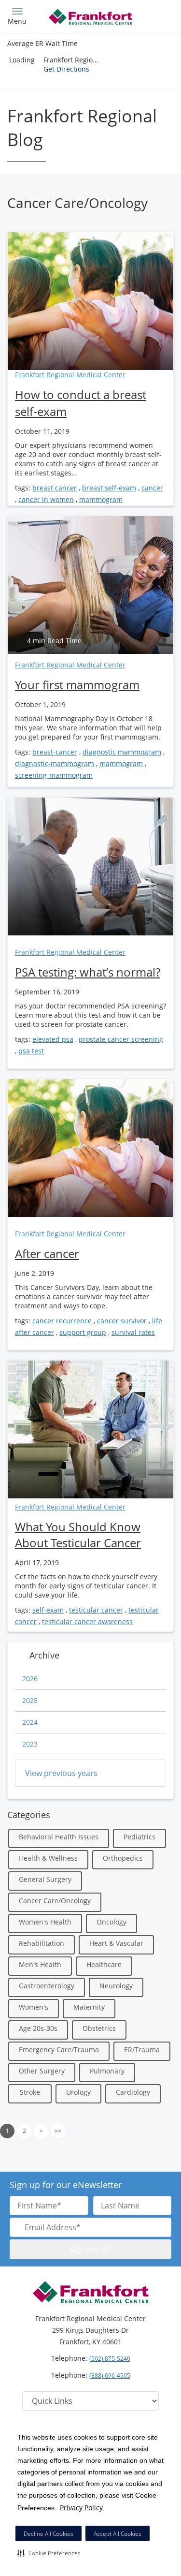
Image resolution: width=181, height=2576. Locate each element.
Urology (78, 2092)
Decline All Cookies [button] (49, 2534)
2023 (30, 1744)
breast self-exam (109, 488)
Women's (34, 2007)
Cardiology (133, 2092)
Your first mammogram (77, 685)
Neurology (116, 1986)
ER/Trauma (142, 2050)
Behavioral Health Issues (59, 1837)
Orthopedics (123, 1858)
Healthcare (104, 1964)
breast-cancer (55, 752)
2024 (30, 1722)
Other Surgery (42, 2071)
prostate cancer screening (121, 1039)
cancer (152, 488)
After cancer (47, 1253)
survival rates (133, 1332)
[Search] (153, 16)
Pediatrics (139, 1837)
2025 (30, 1700)
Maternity (89, 2007)
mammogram (101, 499)
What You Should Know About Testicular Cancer (78, 1535)
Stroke (30, 2092)
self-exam (48, 1610)
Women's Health (45, 1922)
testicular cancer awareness (87, 1621)
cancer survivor (122, 1321)
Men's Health (40, 1964)
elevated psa (53, 1039)
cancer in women (46, 499)
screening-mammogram (54, 775)
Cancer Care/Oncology (55, 1901)
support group (83, 1332)
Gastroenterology (47, 1986)
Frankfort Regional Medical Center (70, 375)
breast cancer (55, 488)
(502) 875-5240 (110, 2359)
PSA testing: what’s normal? (88, 972)
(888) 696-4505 (110, 2376)
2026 (30, 1679)
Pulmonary (107, 2071)
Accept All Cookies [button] (118, 2534)
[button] (49, 2553)
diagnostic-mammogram (55, 763)
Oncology (111, 1922)
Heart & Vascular (116, 1943)
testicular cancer (96, 1610)
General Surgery (45, 1879)
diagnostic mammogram (122, 752)
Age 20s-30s (38, 2028)
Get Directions (66, 69)
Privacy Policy (81, 2508)
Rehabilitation (42, 1943)
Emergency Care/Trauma (59, 2050)
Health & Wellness (48, 1858)
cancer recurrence (62, 1321)
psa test (31, 1051)
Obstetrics (99, 2028)
